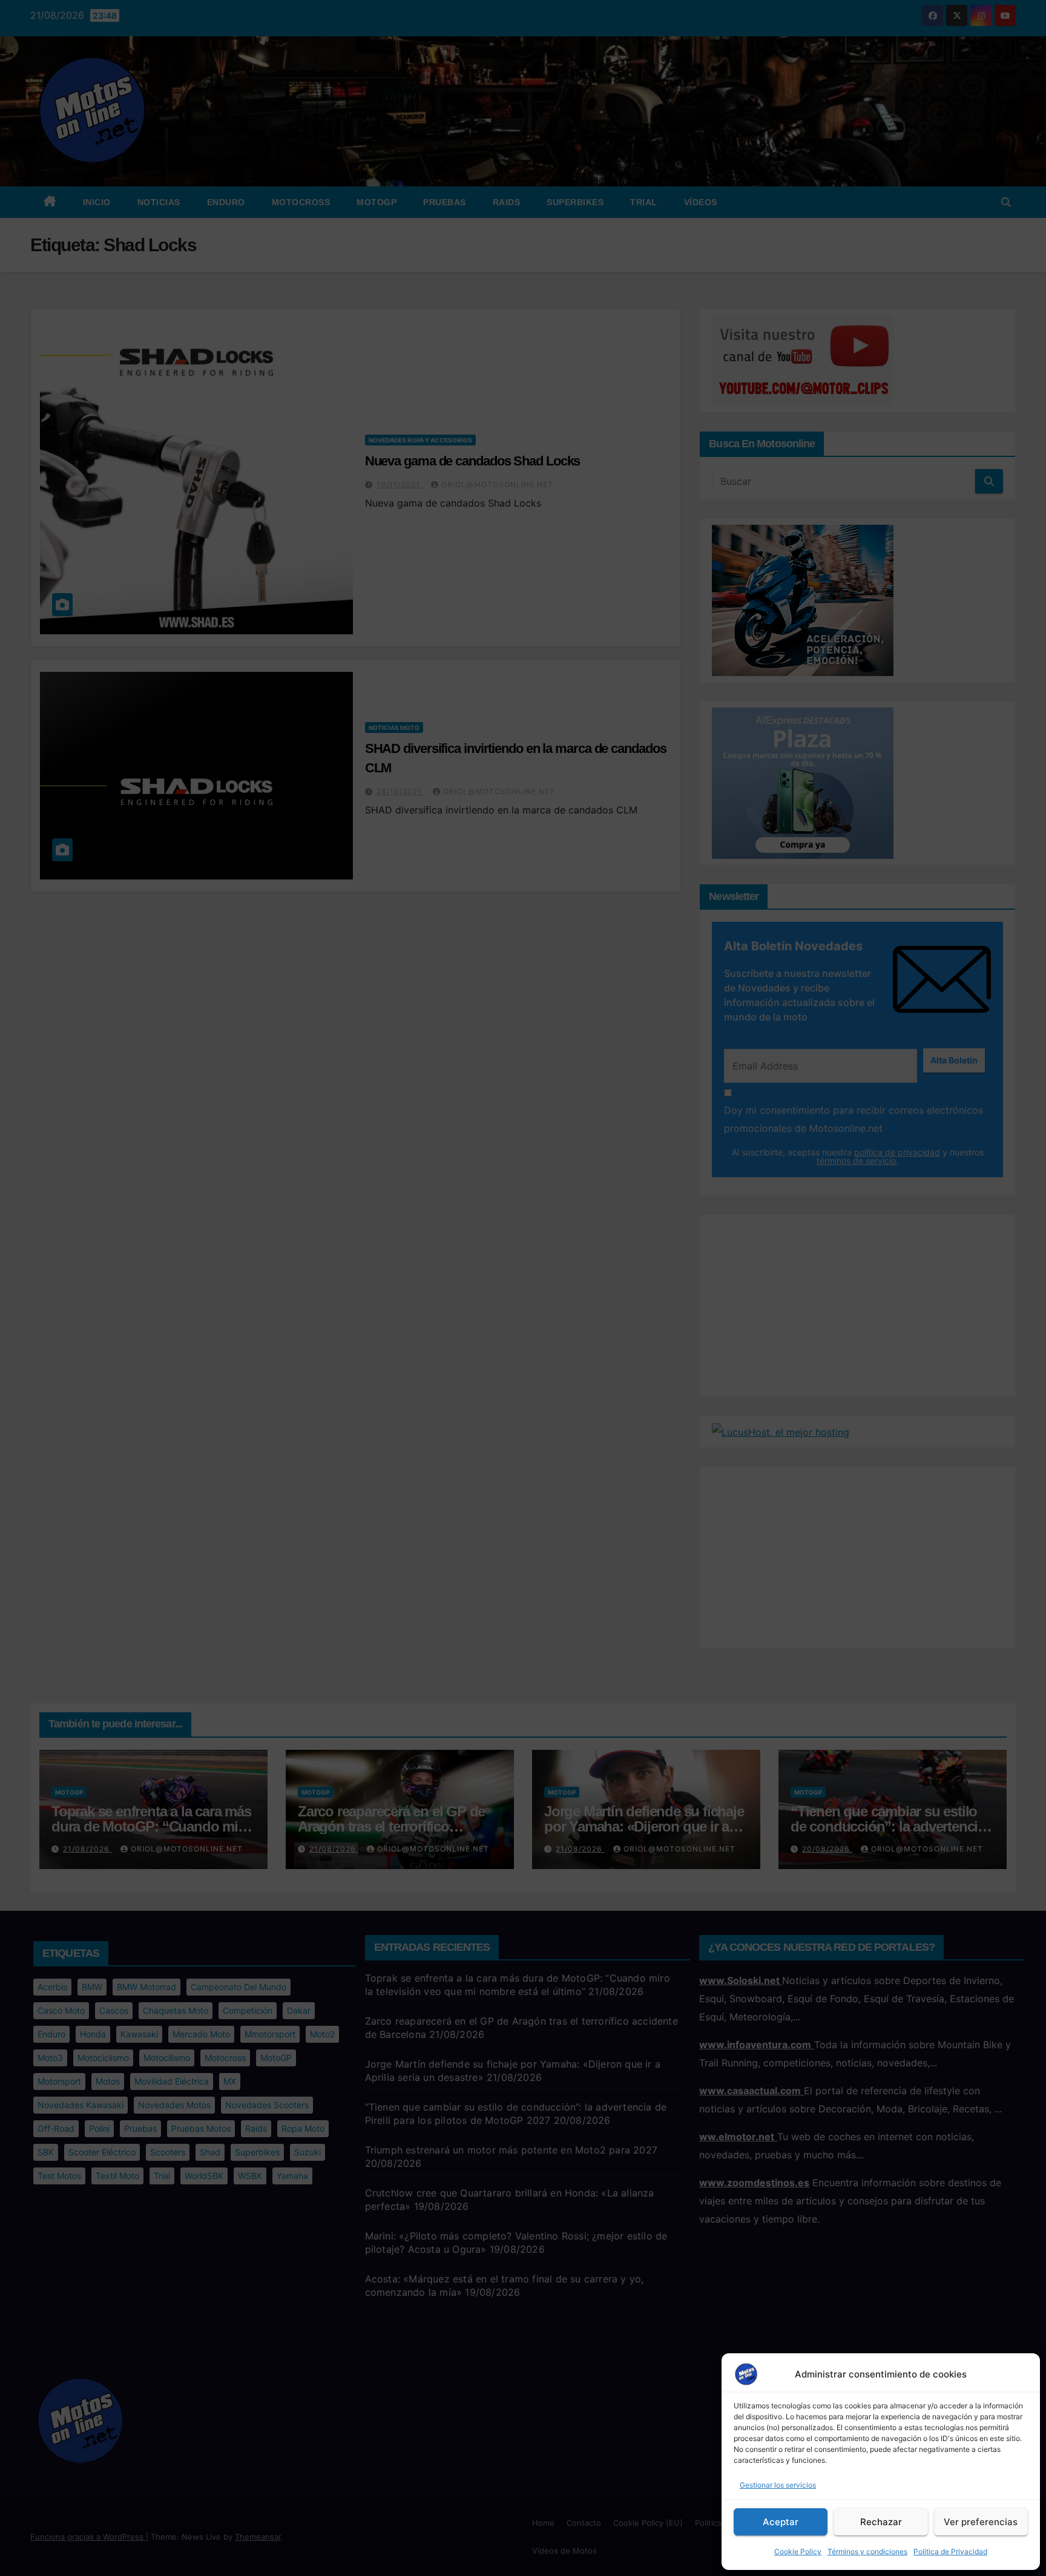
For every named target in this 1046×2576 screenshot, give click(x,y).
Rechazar (881, 2522)
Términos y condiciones (867, 2551)
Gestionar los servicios (778, 2485)
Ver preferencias (981, 2522)
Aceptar (781, 2522)
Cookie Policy (798, 2551)
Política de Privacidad (950, 2551)
